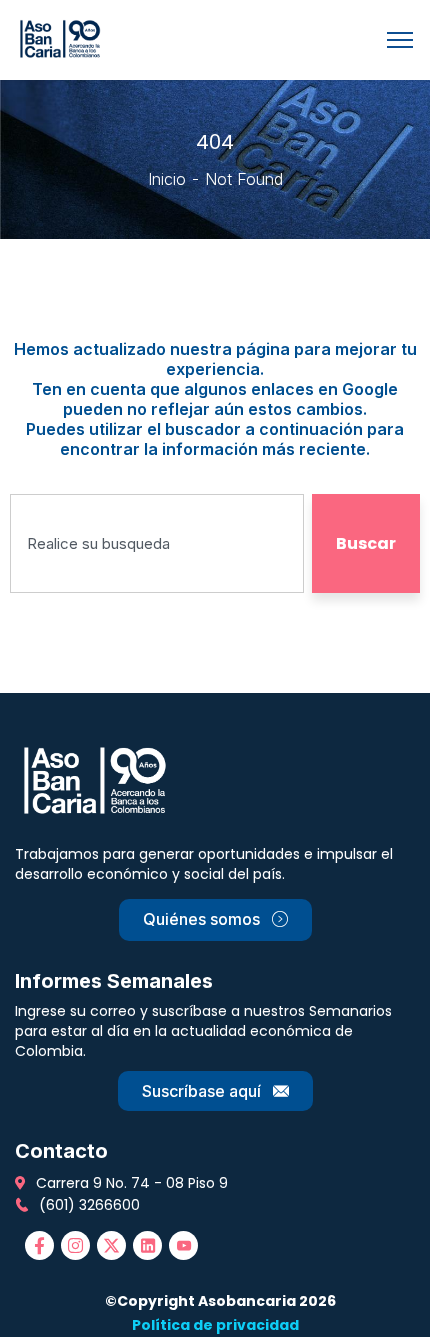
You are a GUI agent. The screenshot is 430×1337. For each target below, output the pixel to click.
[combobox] (157, 543)
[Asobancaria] (63, 38)
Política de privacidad (215, 1325)
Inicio (167, 179)
